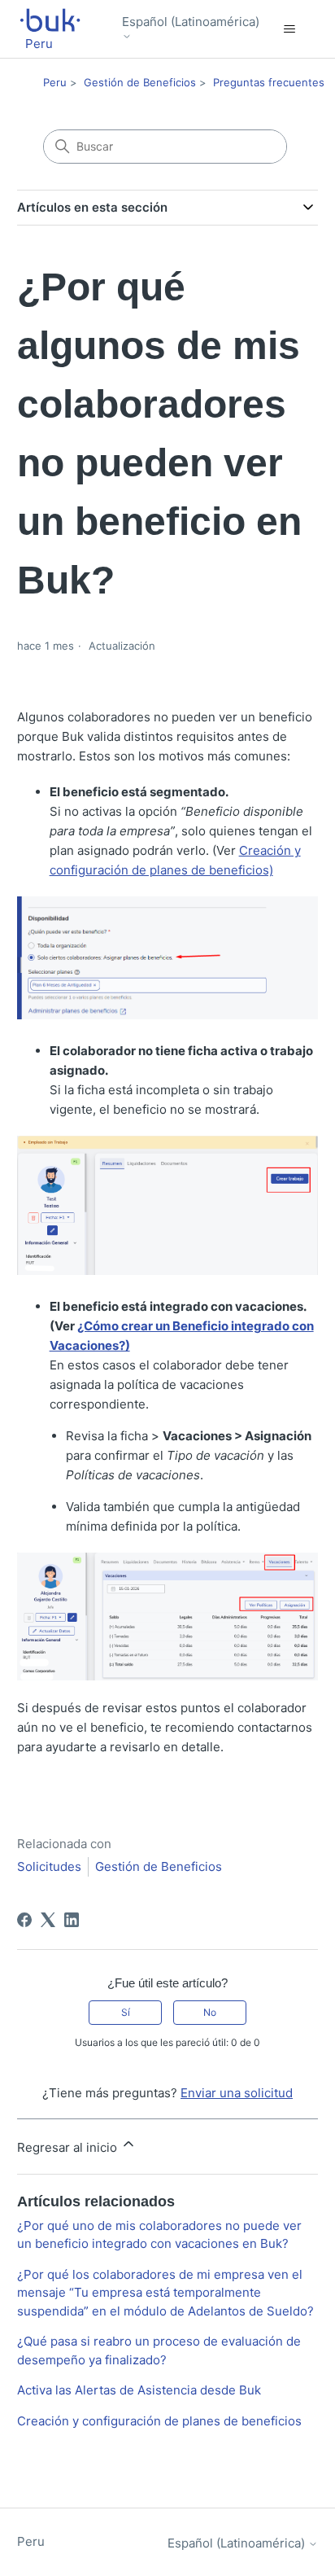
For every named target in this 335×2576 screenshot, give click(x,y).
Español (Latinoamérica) (191, 22)
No (210, 2012)
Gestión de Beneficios (140, 82)
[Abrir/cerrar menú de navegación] (289, 29)
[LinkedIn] (72, 1920)
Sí (126, 2012)
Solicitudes (49, 1866)
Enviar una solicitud (237, 2093)
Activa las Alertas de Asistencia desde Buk (139, 2390)
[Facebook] (24, 1920)
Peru (55, 82)
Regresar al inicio (69, 2147)
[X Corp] (48, 1920)
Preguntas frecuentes (269, 82)
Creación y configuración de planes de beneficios (159, 2421)
